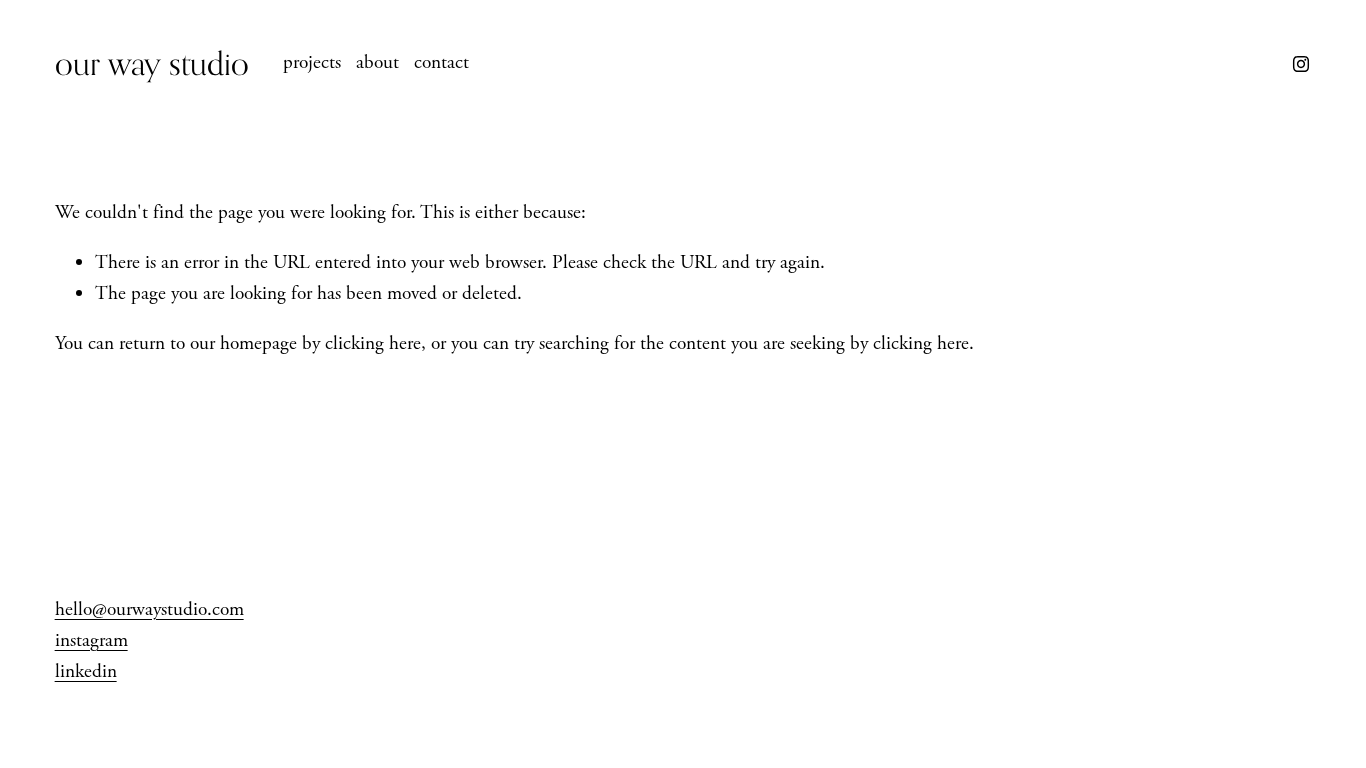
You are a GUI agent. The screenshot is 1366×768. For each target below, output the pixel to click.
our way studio (152, 63)
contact (441, 62)
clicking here (373, 343)
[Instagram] (1301, 64)
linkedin (86, 671)
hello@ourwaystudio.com (149, 609)
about (377, 62)
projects (312, 62)
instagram (91, 640)
